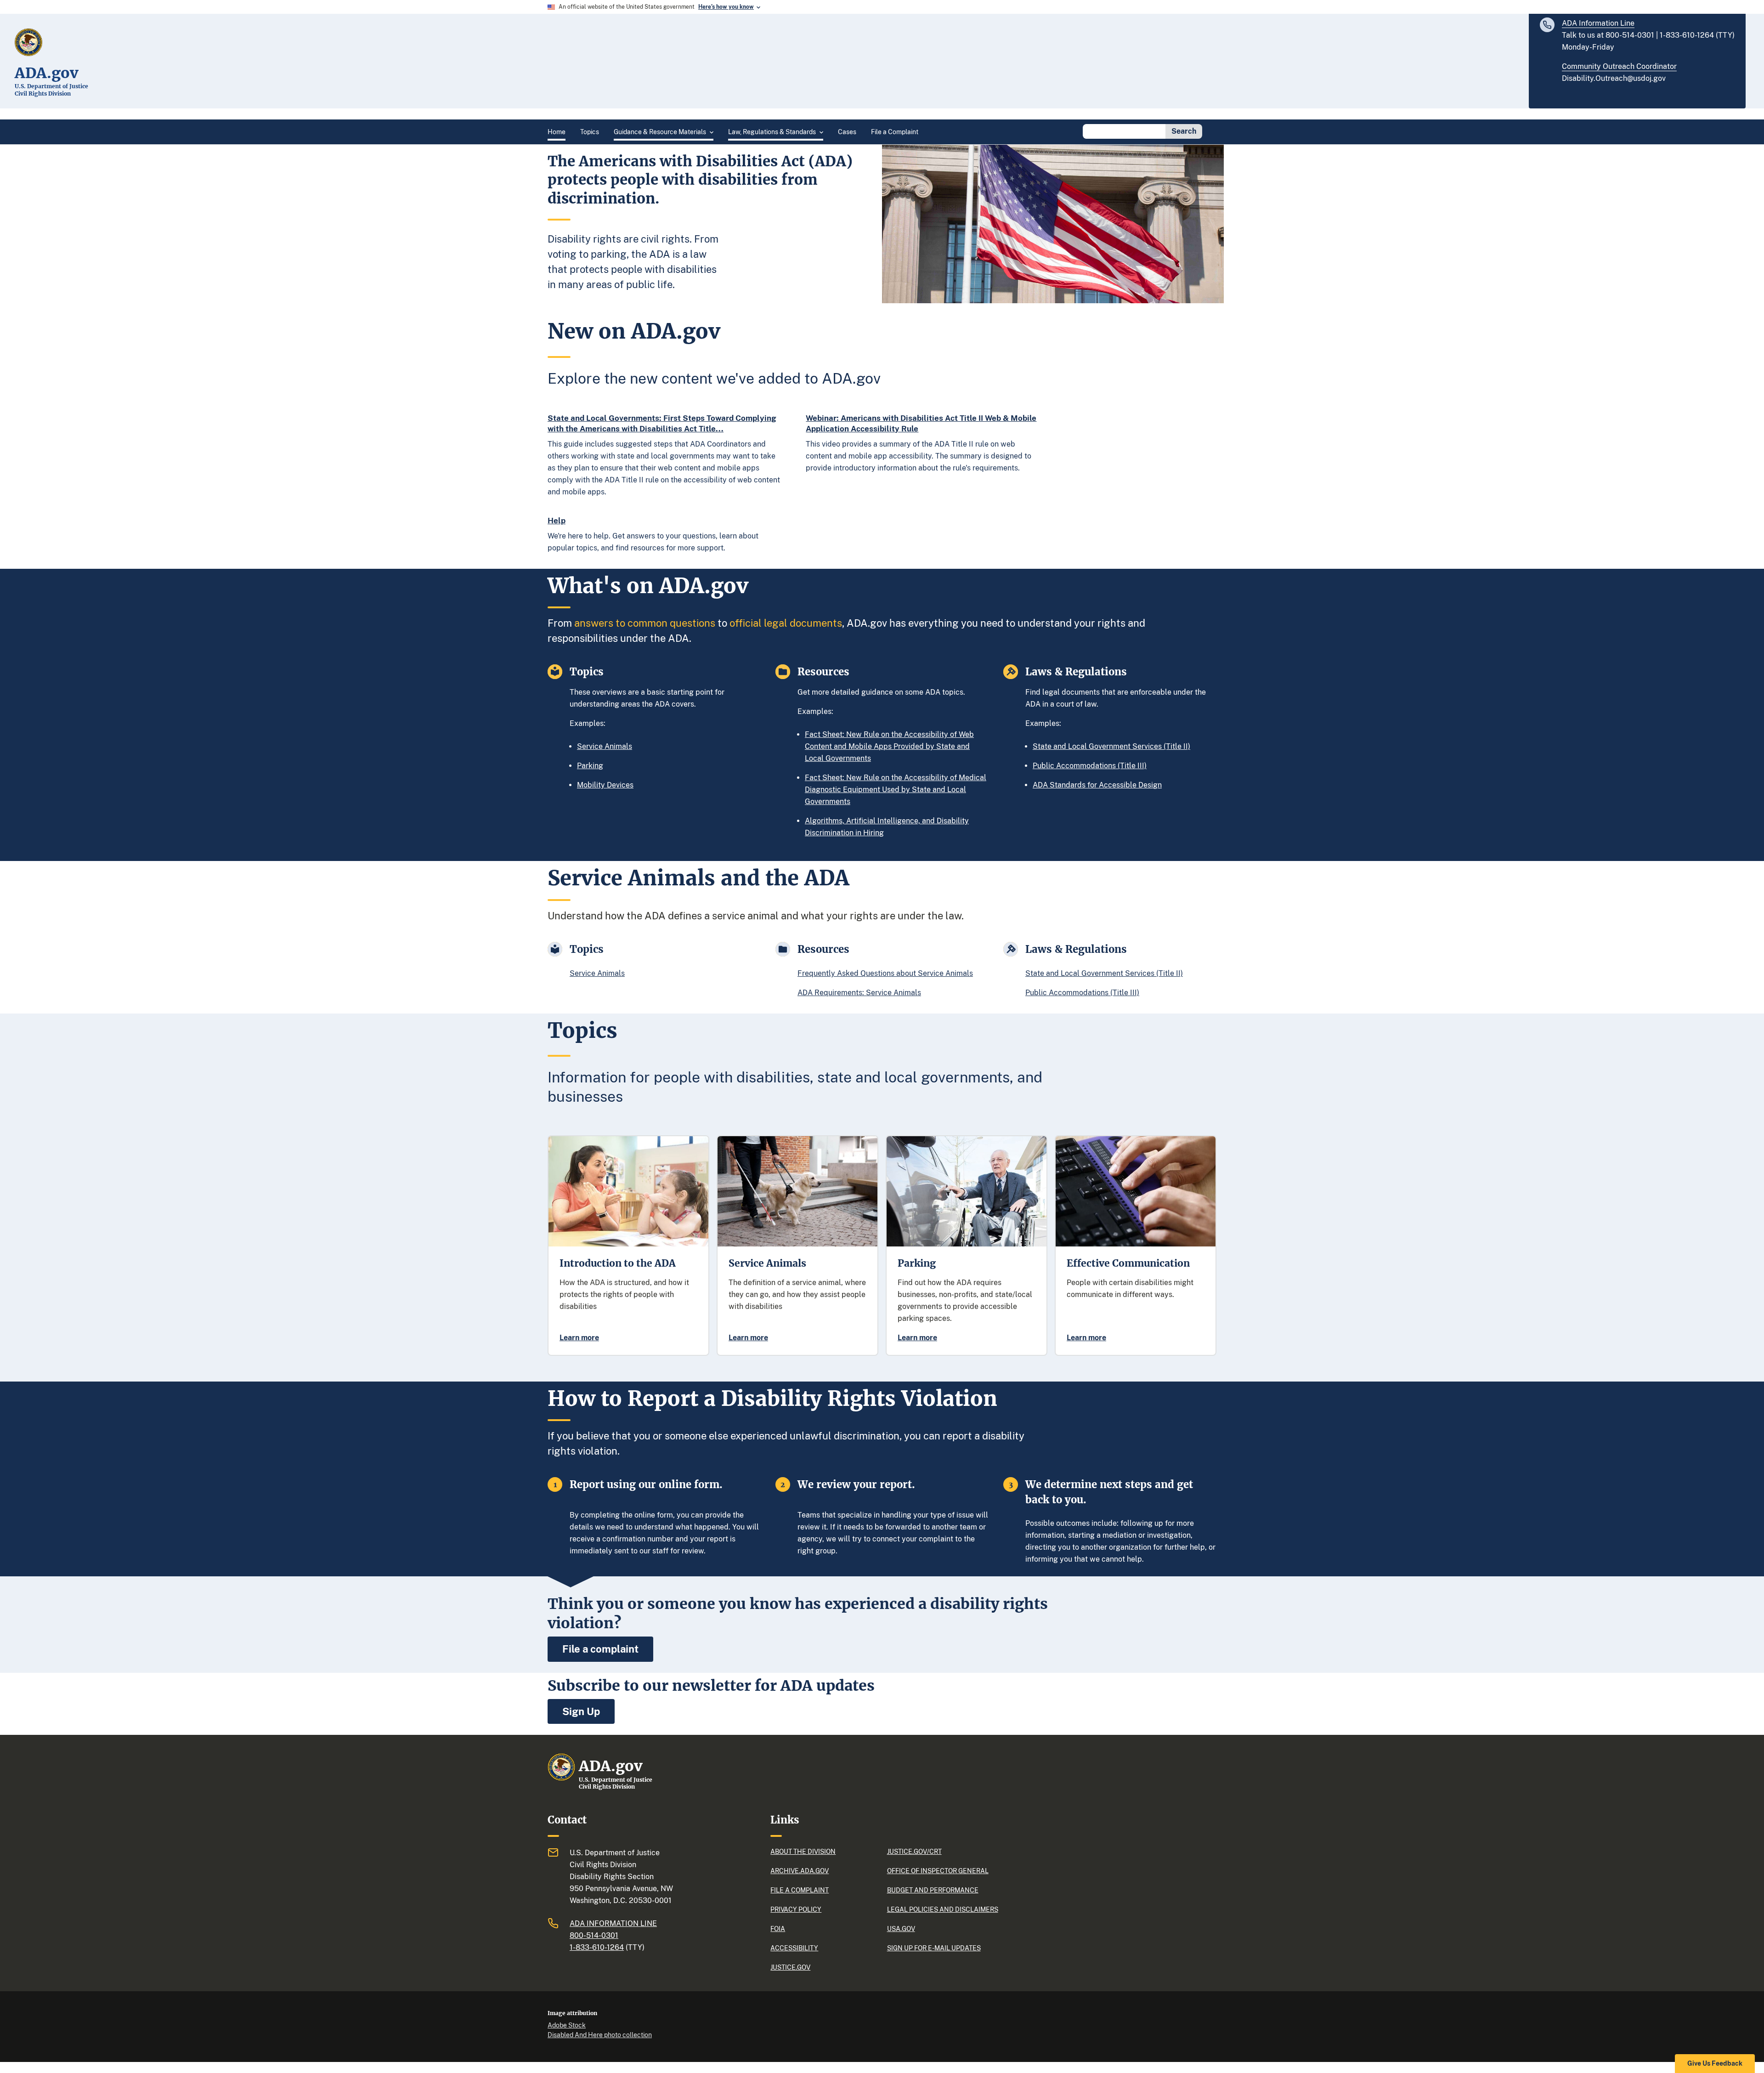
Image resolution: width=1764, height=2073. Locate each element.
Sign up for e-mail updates (934, 1948)
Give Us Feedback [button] (1715, 2063)
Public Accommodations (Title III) (1090, 766)
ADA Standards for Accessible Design (1097, 785)
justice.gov (790, 1967)
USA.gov (901, 1929)
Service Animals (605, 746)
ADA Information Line (1598, 23)
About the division (803, 1852)
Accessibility (794, 1948)
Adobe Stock (567, 2025)
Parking (590, 766)
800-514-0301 (594, 1935)
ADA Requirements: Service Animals (859, 993)
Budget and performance (933, 1890)
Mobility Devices (605, 785)
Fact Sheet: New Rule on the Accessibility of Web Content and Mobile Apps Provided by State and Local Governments (889, 746)
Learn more (579, 1338)
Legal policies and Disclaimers (943, 1909)
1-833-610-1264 (597, 1947)
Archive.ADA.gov (800, 1871)
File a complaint (600, 1649)
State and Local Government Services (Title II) (1111, 746)
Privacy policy (796, 1909)
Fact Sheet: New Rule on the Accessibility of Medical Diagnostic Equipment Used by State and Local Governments (896, 790)
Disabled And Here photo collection (600, 2035)
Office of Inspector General (938, 1871)
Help (557, 521)
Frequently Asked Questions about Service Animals (885, 973)
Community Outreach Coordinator (1619, 66)
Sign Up (581, 1711)
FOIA (778, 1929)
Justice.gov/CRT (914, 1852)
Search (1184, 131)
